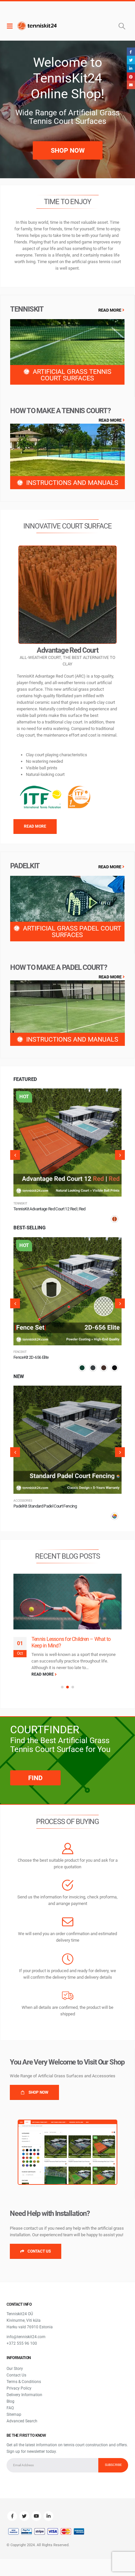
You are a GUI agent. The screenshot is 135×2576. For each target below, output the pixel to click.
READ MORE (110, 310)
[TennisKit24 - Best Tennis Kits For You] (37, 26)
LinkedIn (131, 68)
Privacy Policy (19, 2381)
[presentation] (15, 1155)
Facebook (12, 2509)
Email (131, 85)
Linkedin (48, 2509)
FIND (35, 1771)
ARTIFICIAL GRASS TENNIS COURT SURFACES (72, 375)
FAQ (10, 2401)
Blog (10, 2394)
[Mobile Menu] (11, 26)
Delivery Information (24, 2388)
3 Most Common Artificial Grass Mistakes (75, 1639)
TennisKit (20, 1203)
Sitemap (14, 2408)
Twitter (24, 2509)
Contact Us (16, 2368)
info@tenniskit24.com (26, 2330)
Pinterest (131, 77)
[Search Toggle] (122, 26)
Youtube (36, 2509)
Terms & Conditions (24, 2375)
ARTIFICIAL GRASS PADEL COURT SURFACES (72, 932)
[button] (62, 1681)
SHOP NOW (68, 150)
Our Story (15, 2362)
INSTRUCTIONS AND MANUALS (72, 483)
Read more (111, 1099)
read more (43, 1668)
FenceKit (20, 1501)
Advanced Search (22, 2414)
